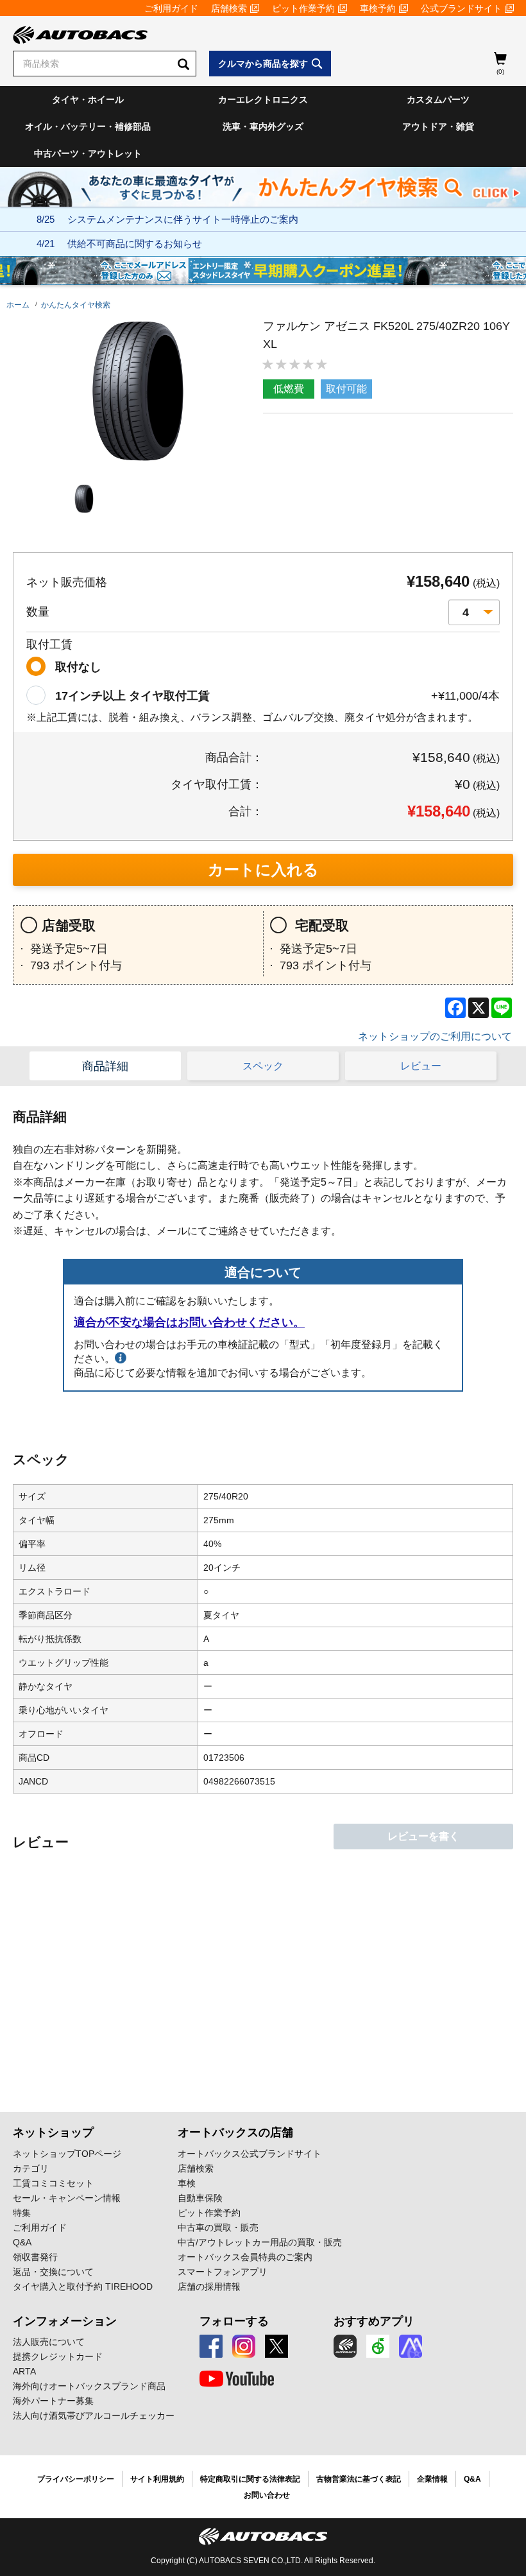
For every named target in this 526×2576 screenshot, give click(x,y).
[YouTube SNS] (237, 2379)
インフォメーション (65, 2321)
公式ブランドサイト (461, 8)
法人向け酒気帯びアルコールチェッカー (94, 2416)
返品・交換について (53, 2272)
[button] (84, 499)
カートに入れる (263, 869)
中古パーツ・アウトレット (88, 153)
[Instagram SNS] (244, 2346)
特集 (22, 2213)
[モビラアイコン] (411, 2346)
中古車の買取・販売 (218, 2227)
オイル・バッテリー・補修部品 (88, 126)
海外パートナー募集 (53, 2401)
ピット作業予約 (303, 8)
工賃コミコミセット (53, 2183)
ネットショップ (53, 2132)
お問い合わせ (267, 2495)
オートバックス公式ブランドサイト (250, 2154)
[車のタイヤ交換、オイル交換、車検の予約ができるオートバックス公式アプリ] (345, 2346)
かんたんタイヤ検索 (76, 305)
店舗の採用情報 (209, 2286)
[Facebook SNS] (211, 2346)
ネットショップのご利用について (435, 1036)
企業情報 (432, 2479)
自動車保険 (200, 2198)
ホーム (18, 305)
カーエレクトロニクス (263, 99)
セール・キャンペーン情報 (67, 2198)
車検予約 (378, 8)
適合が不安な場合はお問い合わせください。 (189, 1322)
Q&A (22, 2242)
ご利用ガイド (171, 8)
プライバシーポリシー (76, 2479)
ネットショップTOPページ (67, 2154)
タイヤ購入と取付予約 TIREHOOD (83, 2286)
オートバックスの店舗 (235, 2132)
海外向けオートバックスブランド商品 (89, 2386)
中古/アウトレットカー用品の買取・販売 (260, 2242)
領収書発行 (35, 2257)
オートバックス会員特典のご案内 (245, 2257)
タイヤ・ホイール (88, 99)
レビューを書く (423, 1836)
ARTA (24, 2371)
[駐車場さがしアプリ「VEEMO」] (378, 2346)
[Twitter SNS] (276, 2346)
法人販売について (49, 2342)
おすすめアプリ (374, 2321)
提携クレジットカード (58, 2356)
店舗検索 (229, 8)
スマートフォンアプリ (223, 2272)
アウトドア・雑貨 (438, 126)
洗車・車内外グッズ (263, 126)
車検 (187, 2183)
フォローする (234, 2321)
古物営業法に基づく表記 (359, 2479)
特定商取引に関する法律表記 (250, 2479)
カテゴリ (31, 2168)
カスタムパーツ (438, 99)
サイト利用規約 (157, 2479)
